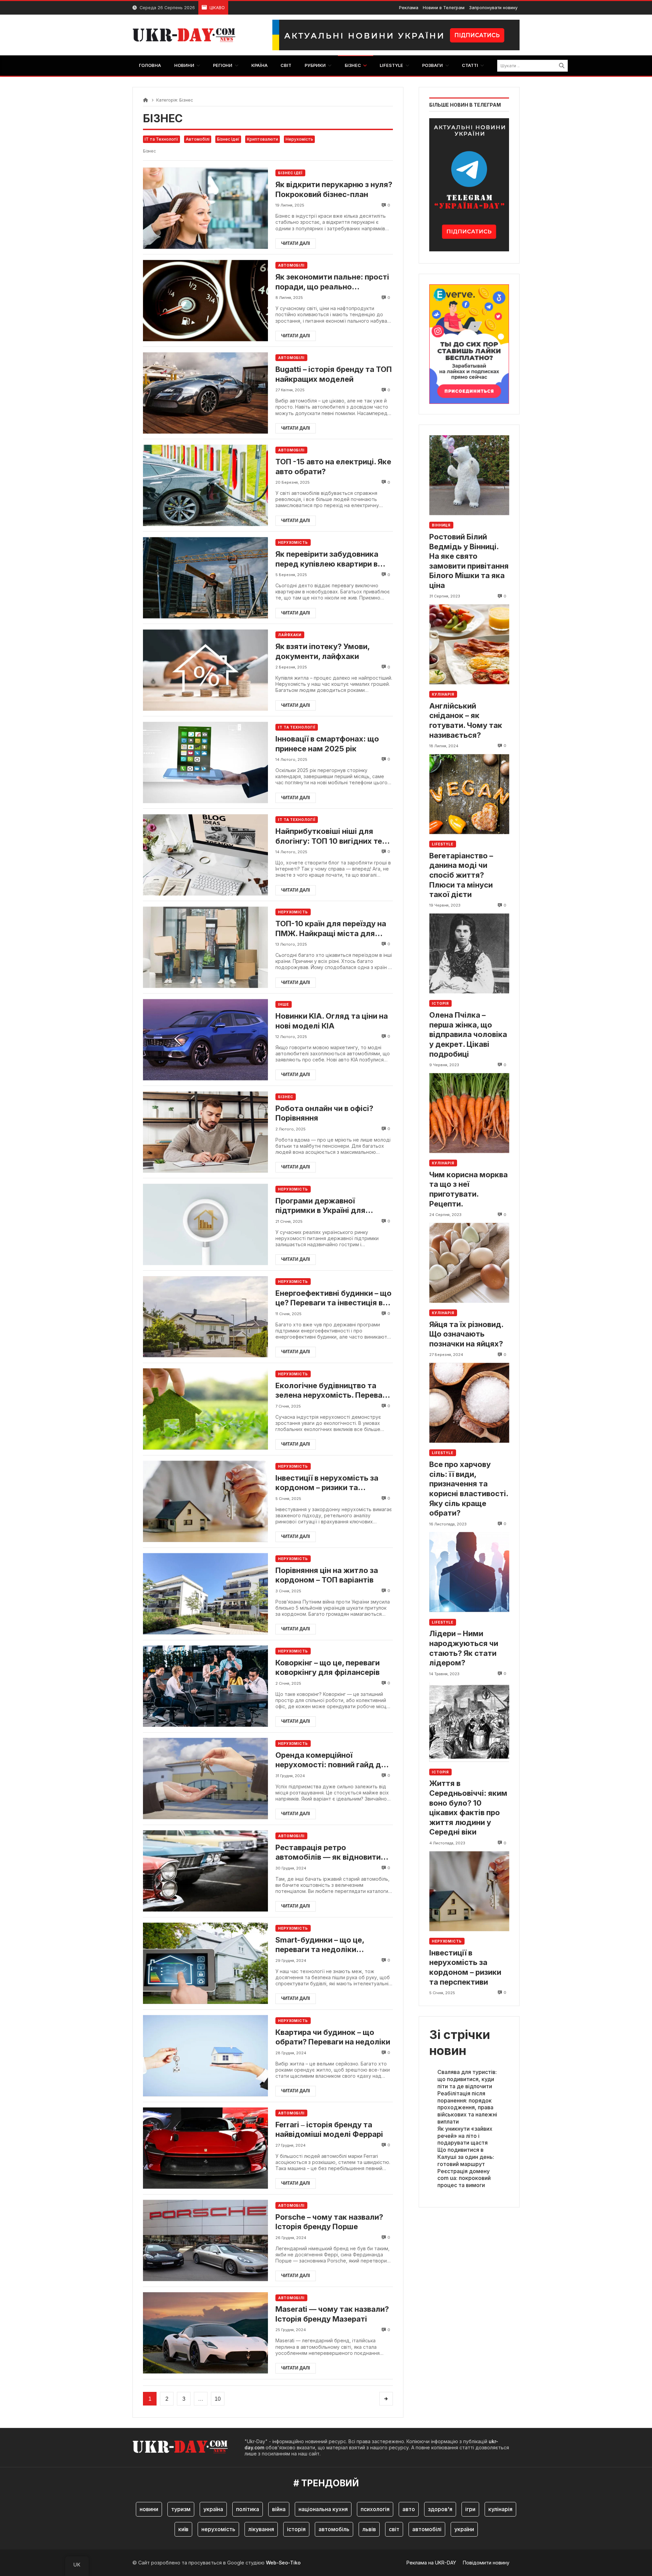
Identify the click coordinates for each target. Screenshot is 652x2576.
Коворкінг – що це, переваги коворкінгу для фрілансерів (328, 1668)
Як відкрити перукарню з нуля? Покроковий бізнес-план (334, 189)
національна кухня (323, 2509)
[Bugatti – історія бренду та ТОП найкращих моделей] (205, 393)
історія (296, 2529)
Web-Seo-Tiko (283, 2563)
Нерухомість (299, 139)
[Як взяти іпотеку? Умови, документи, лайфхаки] (205, 670)
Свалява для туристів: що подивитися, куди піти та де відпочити (467, 2079)
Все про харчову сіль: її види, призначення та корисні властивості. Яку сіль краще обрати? (469, 1489)
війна (279, 2509)
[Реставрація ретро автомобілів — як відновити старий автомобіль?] (205, 1871)
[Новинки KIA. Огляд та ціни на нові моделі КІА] (205, 1040)
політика (248, 2509)
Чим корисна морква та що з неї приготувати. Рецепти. (468, 1189)
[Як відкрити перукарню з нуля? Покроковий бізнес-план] (205, 208)
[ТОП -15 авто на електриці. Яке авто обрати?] (205, 485)
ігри (470, 2509)
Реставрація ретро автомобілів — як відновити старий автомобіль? (328, 1853)
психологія (375, 2509)
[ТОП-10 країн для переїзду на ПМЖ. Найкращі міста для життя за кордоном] (205, 947)
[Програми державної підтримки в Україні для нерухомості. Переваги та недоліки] (205, 1224)
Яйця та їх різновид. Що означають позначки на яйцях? (466, 1334)
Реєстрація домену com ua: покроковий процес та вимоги (464, 2178)
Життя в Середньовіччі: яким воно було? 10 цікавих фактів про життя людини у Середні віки (468, 1808)
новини (149, 2509)
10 (218, 2399)
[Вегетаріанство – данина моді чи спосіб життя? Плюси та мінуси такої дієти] (469, 794)
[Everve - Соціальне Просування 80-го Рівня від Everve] (469, 342)
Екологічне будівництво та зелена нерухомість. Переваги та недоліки (333, 1391)
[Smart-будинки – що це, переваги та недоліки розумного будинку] (205, 1963)
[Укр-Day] (187, 35)
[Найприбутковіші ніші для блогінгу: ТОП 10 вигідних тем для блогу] (205, 855)
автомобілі (427, 2529)
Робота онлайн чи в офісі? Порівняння (324, 1113)
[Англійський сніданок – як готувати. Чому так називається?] (469, 644)
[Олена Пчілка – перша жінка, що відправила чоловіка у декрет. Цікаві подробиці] (469, 954)
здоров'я (440, 2509)
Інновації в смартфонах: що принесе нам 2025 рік (327, 744)
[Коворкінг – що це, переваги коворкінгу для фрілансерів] (205, 1686)
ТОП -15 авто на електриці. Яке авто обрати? (333, 467)
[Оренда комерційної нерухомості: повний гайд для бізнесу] (205, 1779)
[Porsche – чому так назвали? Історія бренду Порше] (205, 2241)
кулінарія (500, 2509)
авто (409, 2509)
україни (464, 2529)
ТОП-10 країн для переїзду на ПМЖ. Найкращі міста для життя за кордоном (331, 929)
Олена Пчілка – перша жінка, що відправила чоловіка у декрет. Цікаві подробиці (468, 1035)
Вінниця (441, 525)
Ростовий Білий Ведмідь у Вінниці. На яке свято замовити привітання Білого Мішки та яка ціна (469, 561)
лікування (261, 2529)
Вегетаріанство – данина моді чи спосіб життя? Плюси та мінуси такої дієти (461, 875)
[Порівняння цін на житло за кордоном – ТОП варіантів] (205, 1594)
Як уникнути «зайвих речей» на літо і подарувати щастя (465, 2136)
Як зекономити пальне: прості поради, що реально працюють (332, 282)
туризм (181, 2509)
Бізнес (286, 1097)
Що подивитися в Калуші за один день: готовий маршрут (466, 2157)
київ (183, 2529)
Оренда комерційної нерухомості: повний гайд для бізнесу (333, 1760)
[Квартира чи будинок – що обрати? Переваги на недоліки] (205, 2056)
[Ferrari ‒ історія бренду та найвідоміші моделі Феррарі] (205, 2148)
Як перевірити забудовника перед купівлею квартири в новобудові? (327, 559)
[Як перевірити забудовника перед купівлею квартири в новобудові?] (205, 578)
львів (369, 2529)
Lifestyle (443, 844)
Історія (440, 1004)
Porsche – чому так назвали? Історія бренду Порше (329, 2222)
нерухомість (218, 2529)
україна (213, 2509)
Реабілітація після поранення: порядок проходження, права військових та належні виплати (467, 2107)
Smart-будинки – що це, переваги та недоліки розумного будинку (320, 1945)
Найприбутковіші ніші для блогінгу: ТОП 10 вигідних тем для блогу (332, 836)
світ (394, 2529)
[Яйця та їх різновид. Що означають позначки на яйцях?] (469, 1263)
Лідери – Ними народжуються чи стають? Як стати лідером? (464, 1648)
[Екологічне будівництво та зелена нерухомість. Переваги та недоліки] (205, 1409)
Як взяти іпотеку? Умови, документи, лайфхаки (322, 651)
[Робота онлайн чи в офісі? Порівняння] (205, 1132)
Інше (284, 1004)
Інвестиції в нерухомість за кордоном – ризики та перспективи (327, 1483)
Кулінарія (443, 694)
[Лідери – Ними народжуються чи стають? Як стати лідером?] (469, 1572)
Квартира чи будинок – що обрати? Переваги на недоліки (333, 2037)
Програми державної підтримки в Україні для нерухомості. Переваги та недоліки (324, 1206)
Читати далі (296, 243)
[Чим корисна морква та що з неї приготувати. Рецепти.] (469, 1113)
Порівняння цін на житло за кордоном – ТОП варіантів (327, 1575)
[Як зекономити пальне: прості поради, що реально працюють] (205, 300)
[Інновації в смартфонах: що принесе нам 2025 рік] (205, 762)
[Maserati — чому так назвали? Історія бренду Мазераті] (205, 2333)
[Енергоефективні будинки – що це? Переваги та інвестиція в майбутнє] (205, 1317)
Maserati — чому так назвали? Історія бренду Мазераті (332, 2314)
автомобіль (334, 2529)
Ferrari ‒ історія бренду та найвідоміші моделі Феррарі (329, 2130)
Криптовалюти (262, 139)
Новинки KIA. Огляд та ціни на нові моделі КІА (332, 1021)
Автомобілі (198, 139)
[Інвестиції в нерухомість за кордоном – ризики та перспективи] (205, 1501)
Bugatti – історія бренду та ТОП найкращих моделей (334, 374)
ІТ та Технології (161, 139)
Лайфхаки (290, 635)
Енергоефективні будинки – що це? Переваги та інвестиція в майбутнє (333, 1298)
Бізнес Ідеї (228, 139)
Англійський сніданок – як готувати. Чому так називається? (466, 720)
